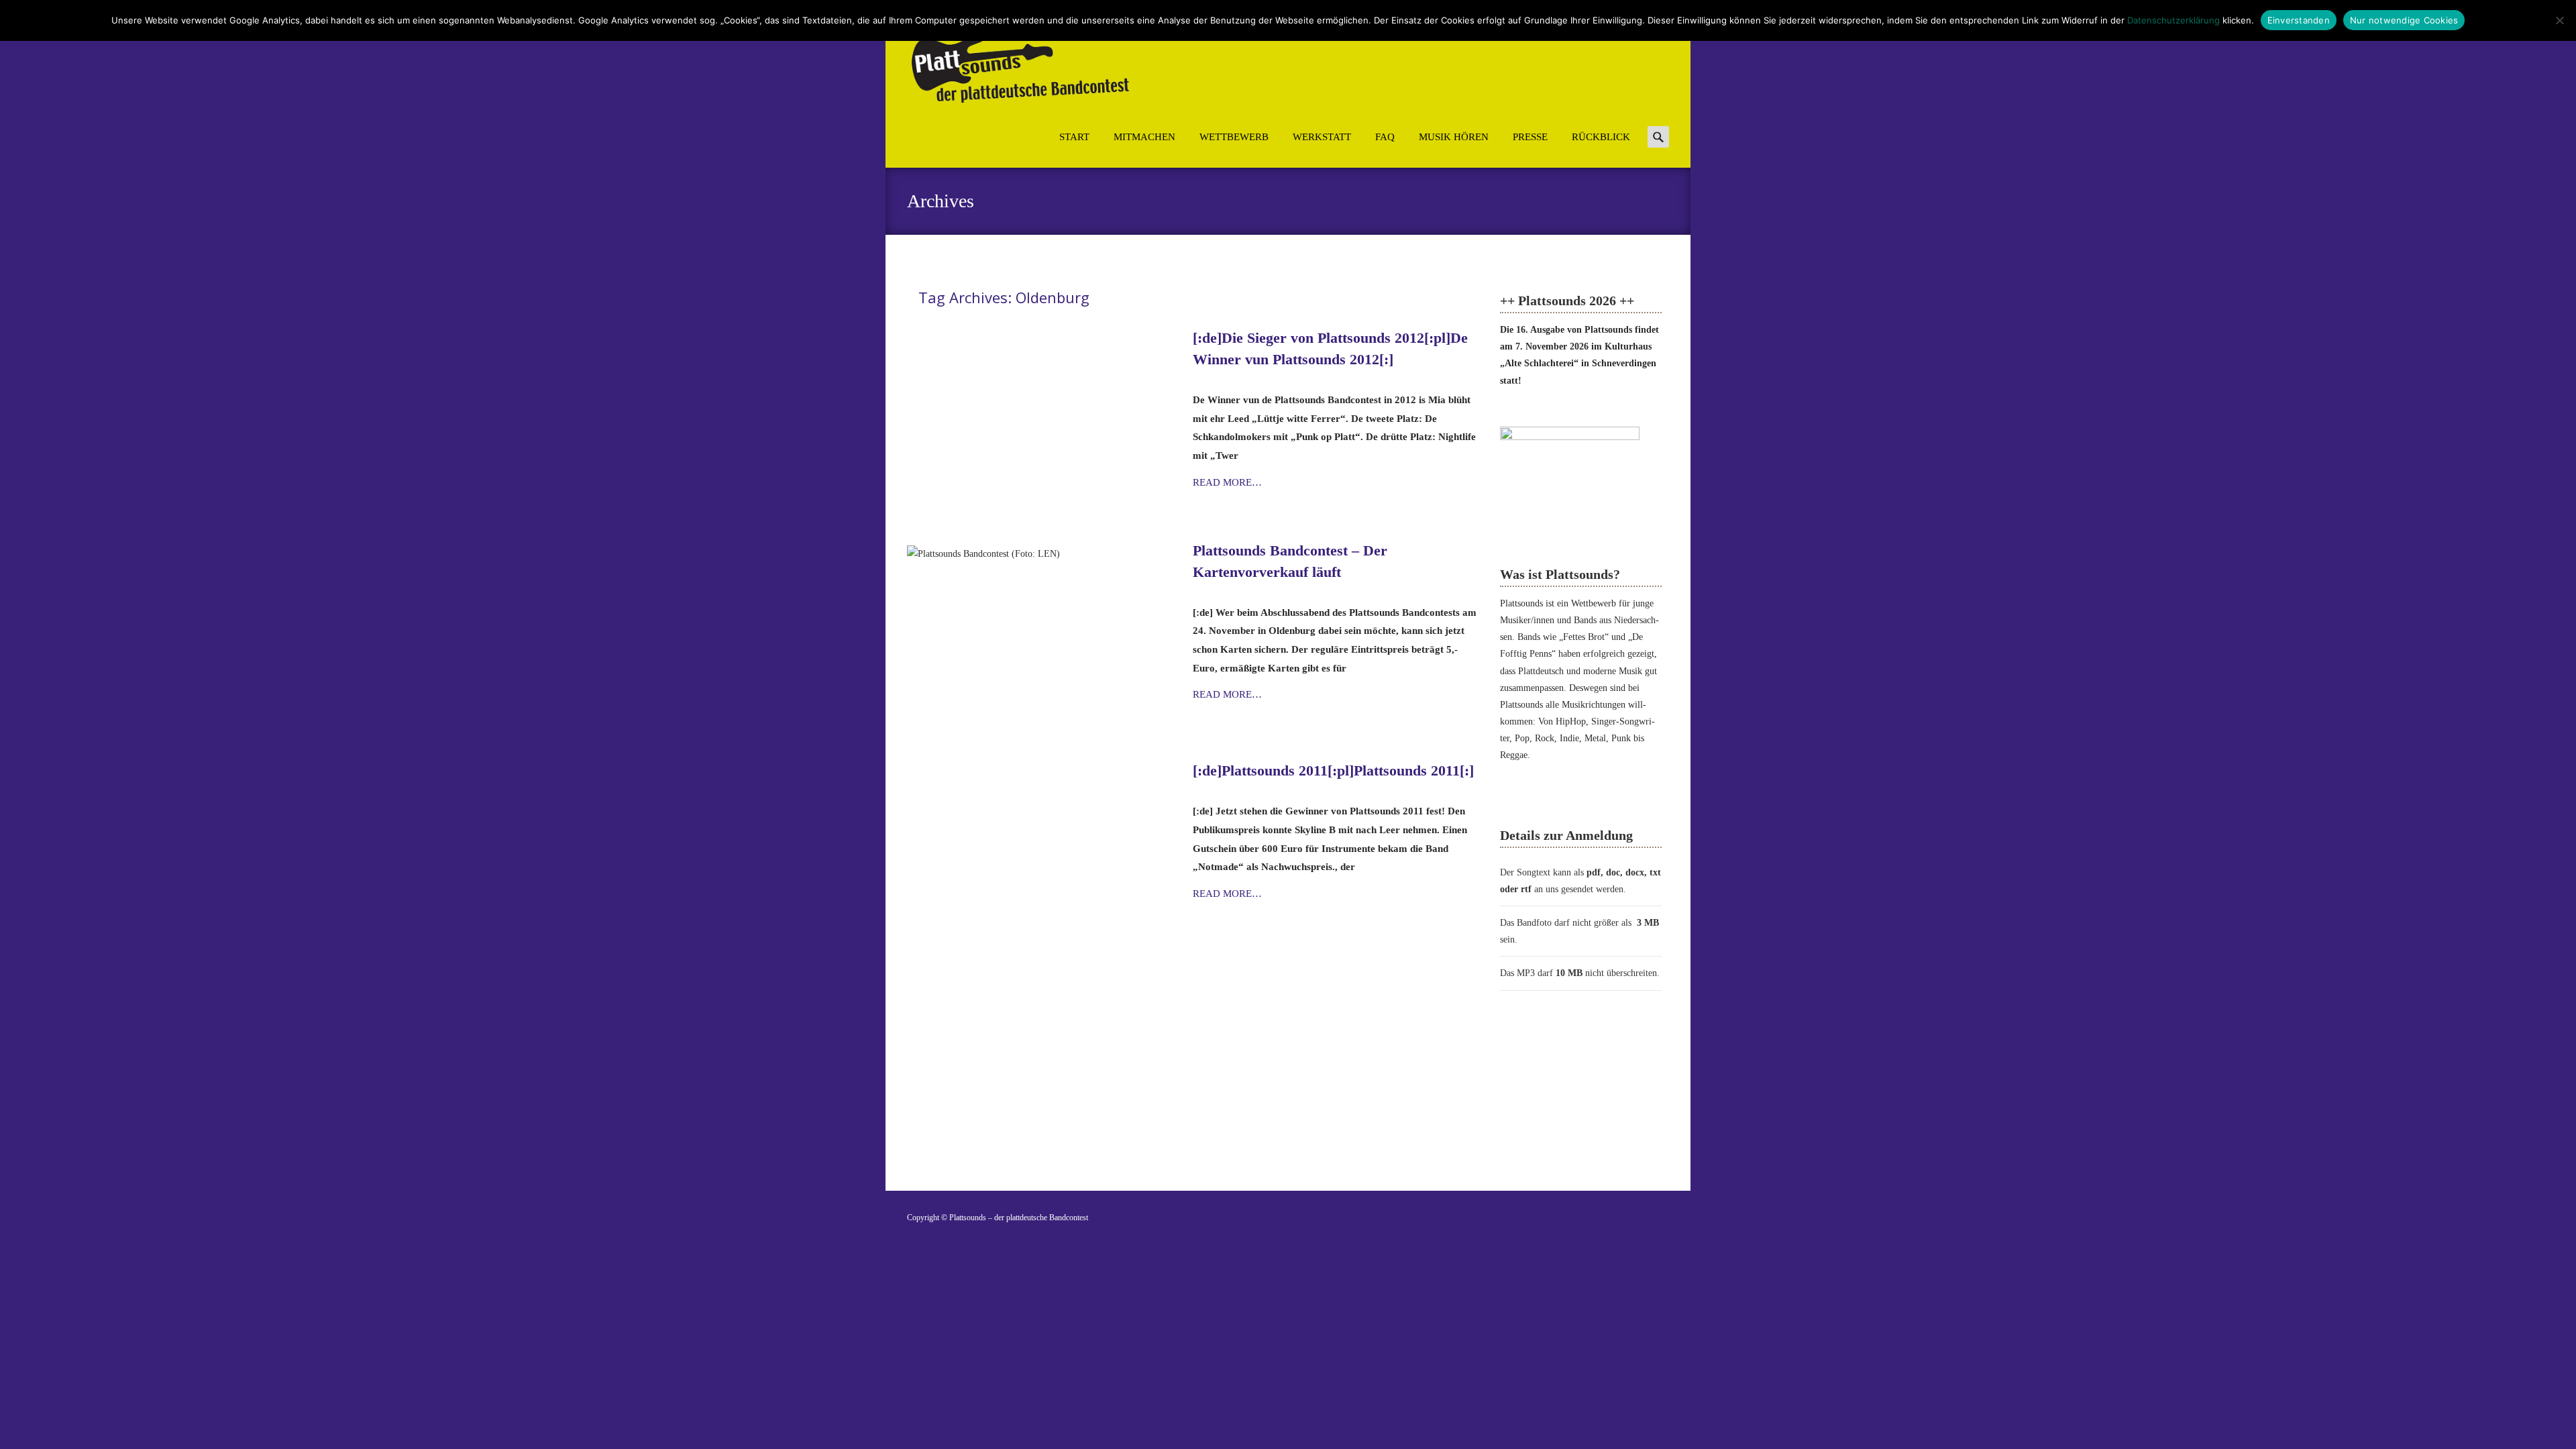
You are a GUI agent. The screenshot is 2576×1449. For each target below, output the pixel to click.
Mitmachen (1144, 137)
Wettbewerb (1234, 137)
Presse (1530, 137)
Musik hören (1454, 137)
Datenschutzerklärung (2173, 20)
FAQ (1385, 137)
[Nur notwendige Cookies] (2559, 20)
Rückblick (1601, 137)
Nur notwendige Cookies (2404, 20)
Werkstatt (1322, 137)
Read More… (1227, 482)
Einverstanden (2299, 20)
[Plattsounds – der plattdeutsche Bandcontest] (1008, 63)
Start (1074, 137)
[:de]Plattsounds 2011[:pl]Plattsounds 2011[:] (1333, 770)
